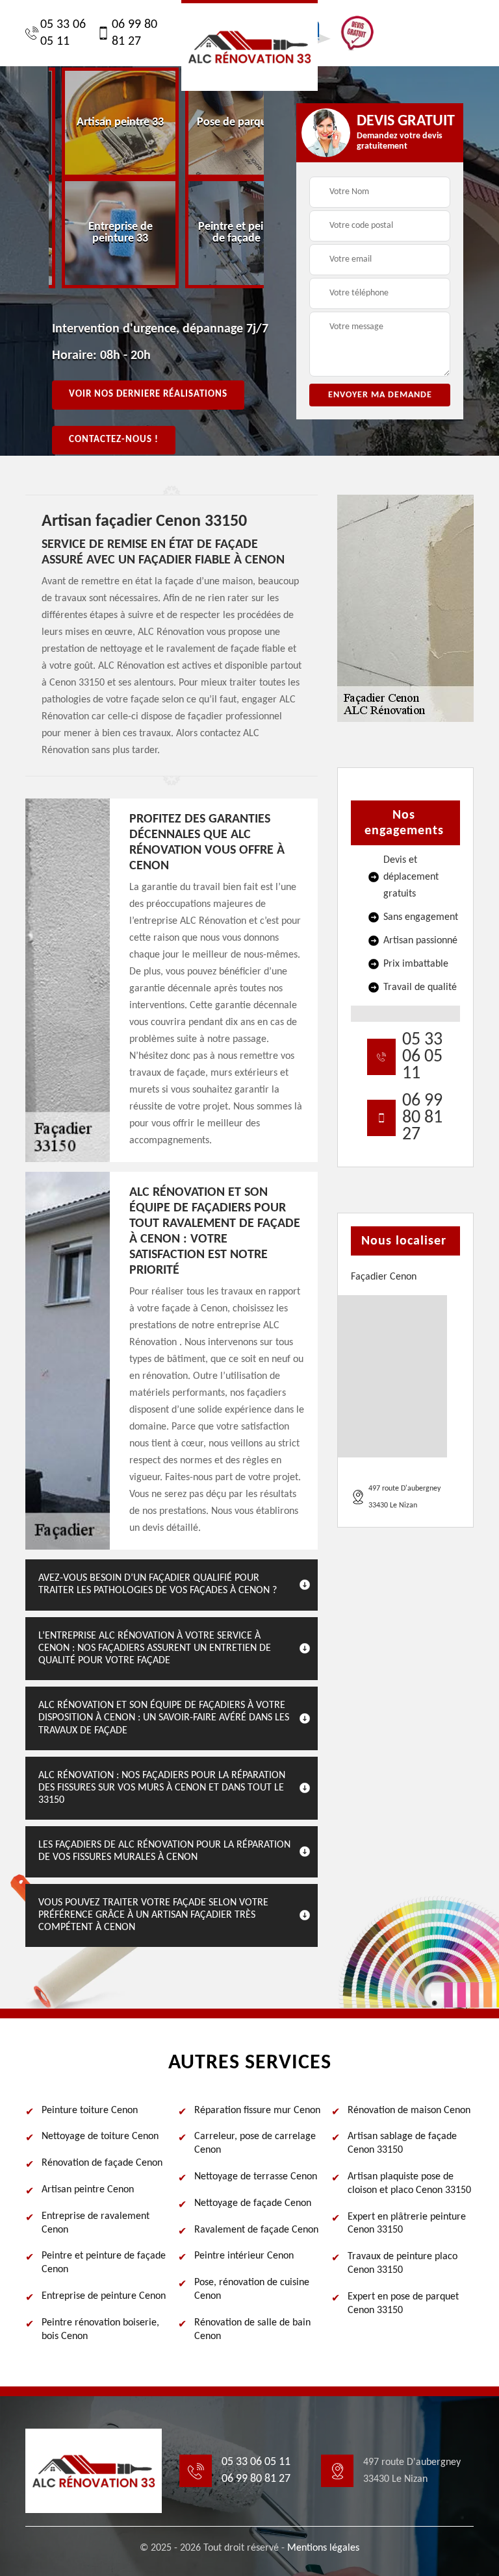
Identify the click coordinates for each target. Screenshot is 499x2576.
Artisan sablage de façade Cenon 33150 (402, 2143)
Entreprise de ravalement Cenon (96, 2223)
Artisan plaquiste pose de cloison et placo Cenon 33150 (409, 2184)
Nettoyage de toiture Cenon (100, 2136)
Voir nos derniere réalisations (148, 394)
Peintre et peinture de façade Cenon (104, 2263)
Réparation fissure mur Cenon (257, 2111)
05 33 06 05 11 (63, 33)
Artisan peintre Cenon (88, 2190)
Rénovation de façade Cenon (102, 2163)
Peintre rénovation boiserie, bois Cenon (100, 2330)
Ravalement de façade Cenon (256, 2230)
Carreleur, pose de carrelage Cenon (255, 2143)
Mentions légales (323, 2548)
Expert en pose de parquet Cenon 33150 (403, 2304)
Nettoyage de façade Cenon (253, 2203)
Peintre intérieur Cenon (244, 2256)
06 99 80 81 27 (134, 33)
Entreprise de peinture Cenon (104, 2296)
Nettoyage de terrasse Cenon (256, 2177)
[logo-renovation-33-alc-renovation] (249, 45)
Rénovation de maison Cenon (409, 2111)
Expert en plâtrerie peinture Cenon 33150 (407, 2224)
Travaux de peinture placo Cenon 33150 (403, 2263)
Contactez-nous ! (114, 440)
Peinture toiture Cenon (90, 2111)
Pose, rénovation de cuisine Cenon (252, 2289)
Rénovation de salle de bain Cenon (252, 2330)
